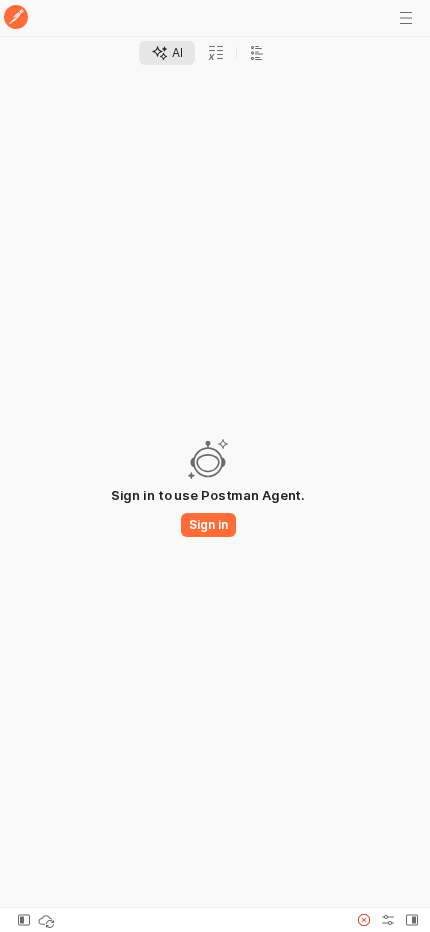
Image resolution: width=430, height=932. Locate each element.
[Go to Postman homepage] (16, 18)
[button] (364, 920)
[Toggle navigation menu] (406, 18)
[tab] (167, 53)
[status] (48, 920)
